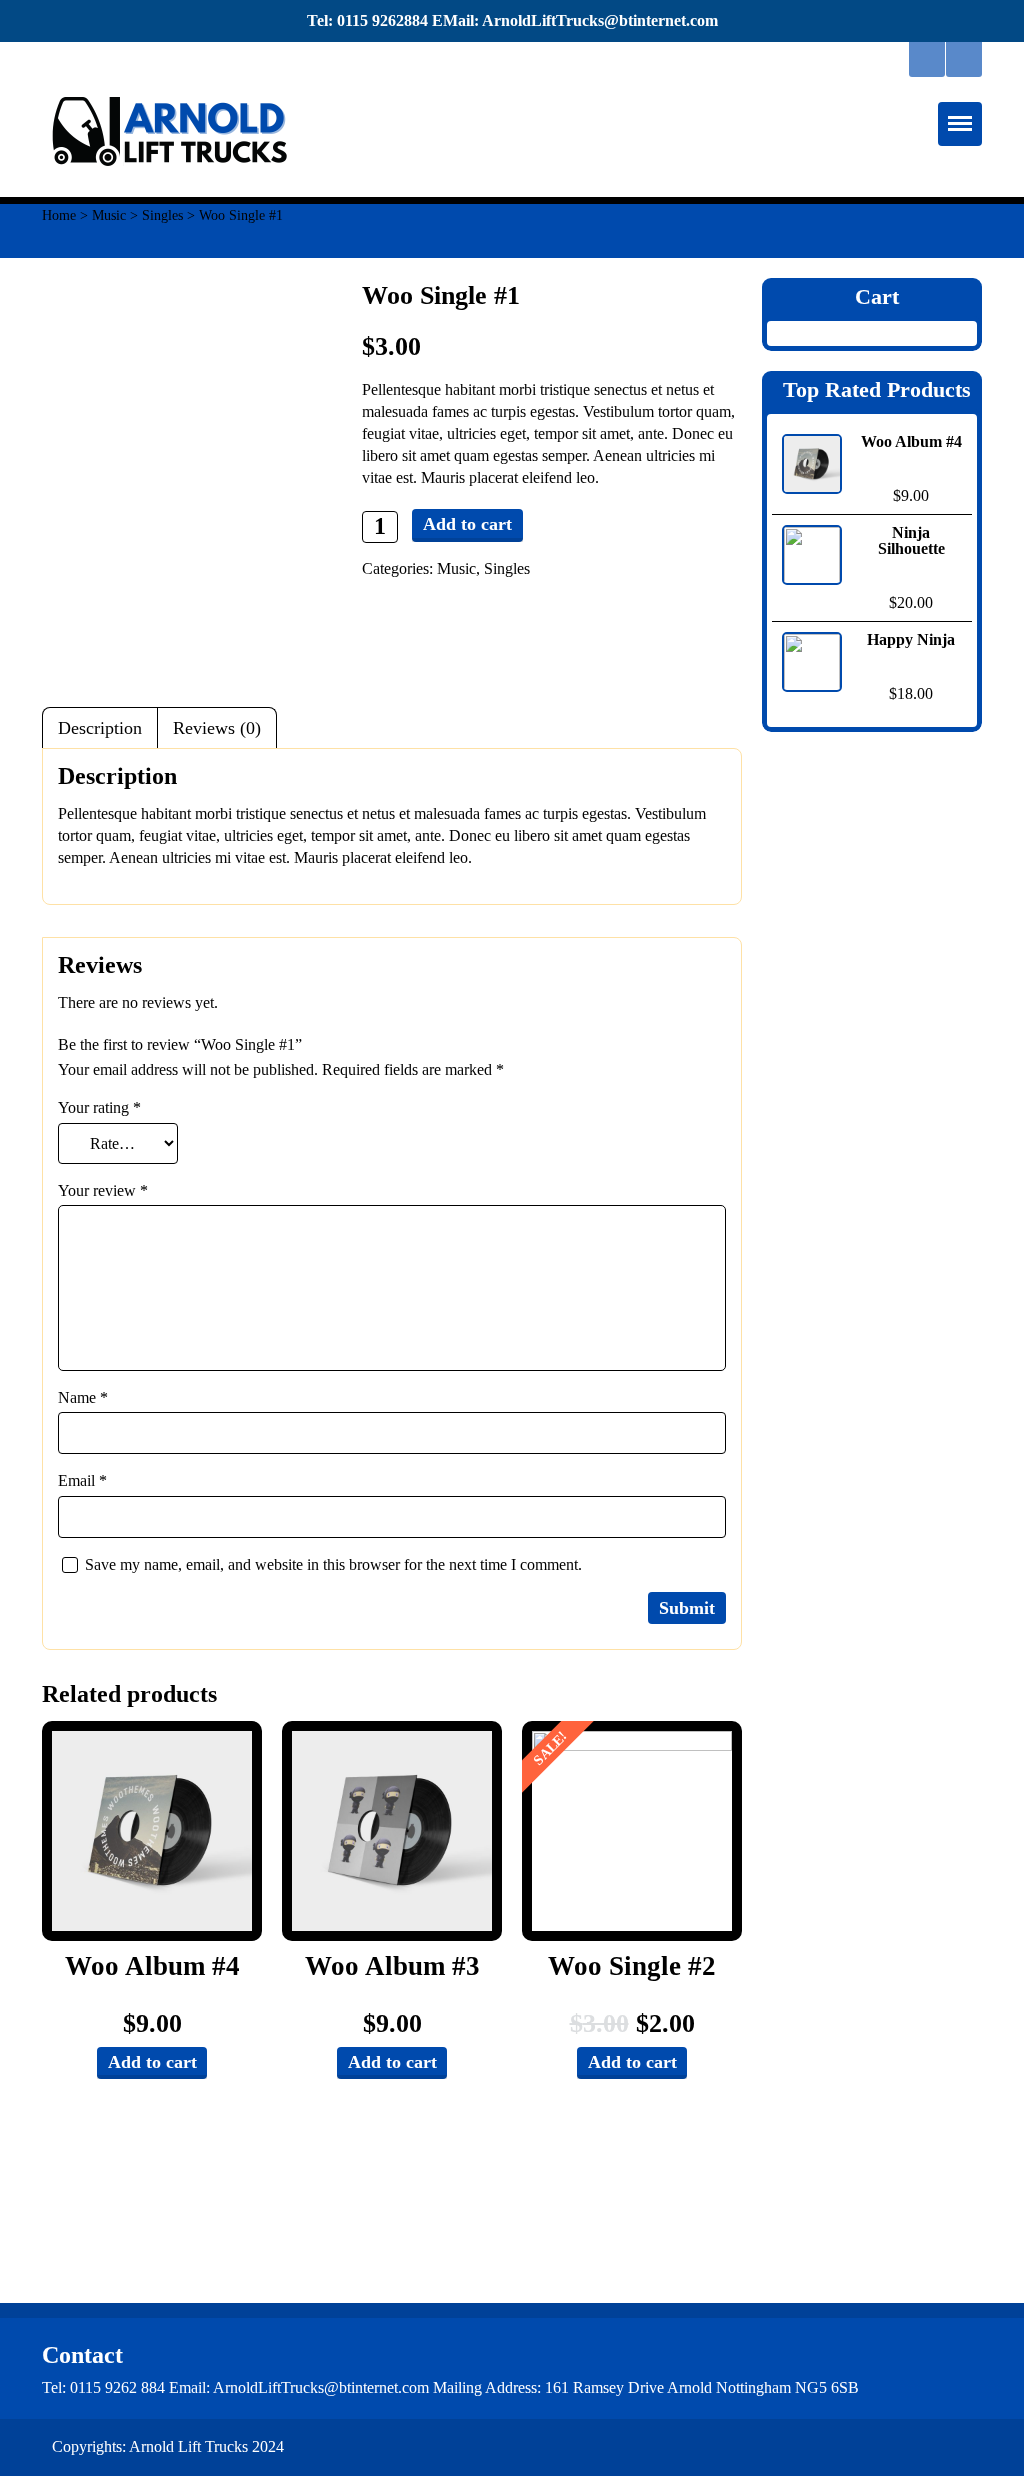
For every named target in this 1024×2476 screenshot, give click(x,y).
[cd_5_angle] (152, 1831)
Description (100, 728)
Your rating (99, 1107)
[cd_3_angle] (392, 1831)
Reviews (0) (217, 728)
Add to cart (467, 524)
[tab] (100, 727)
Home (59, 215)
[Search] (927, 59)
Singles (162, 215)
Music (109, 215)
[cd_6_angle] (632, 1831)
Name (83, 1397)
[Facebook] (964, 59)
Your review (103, 1190)
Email (82, 1480)
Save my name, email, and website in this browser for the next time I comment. (333, 1564)
